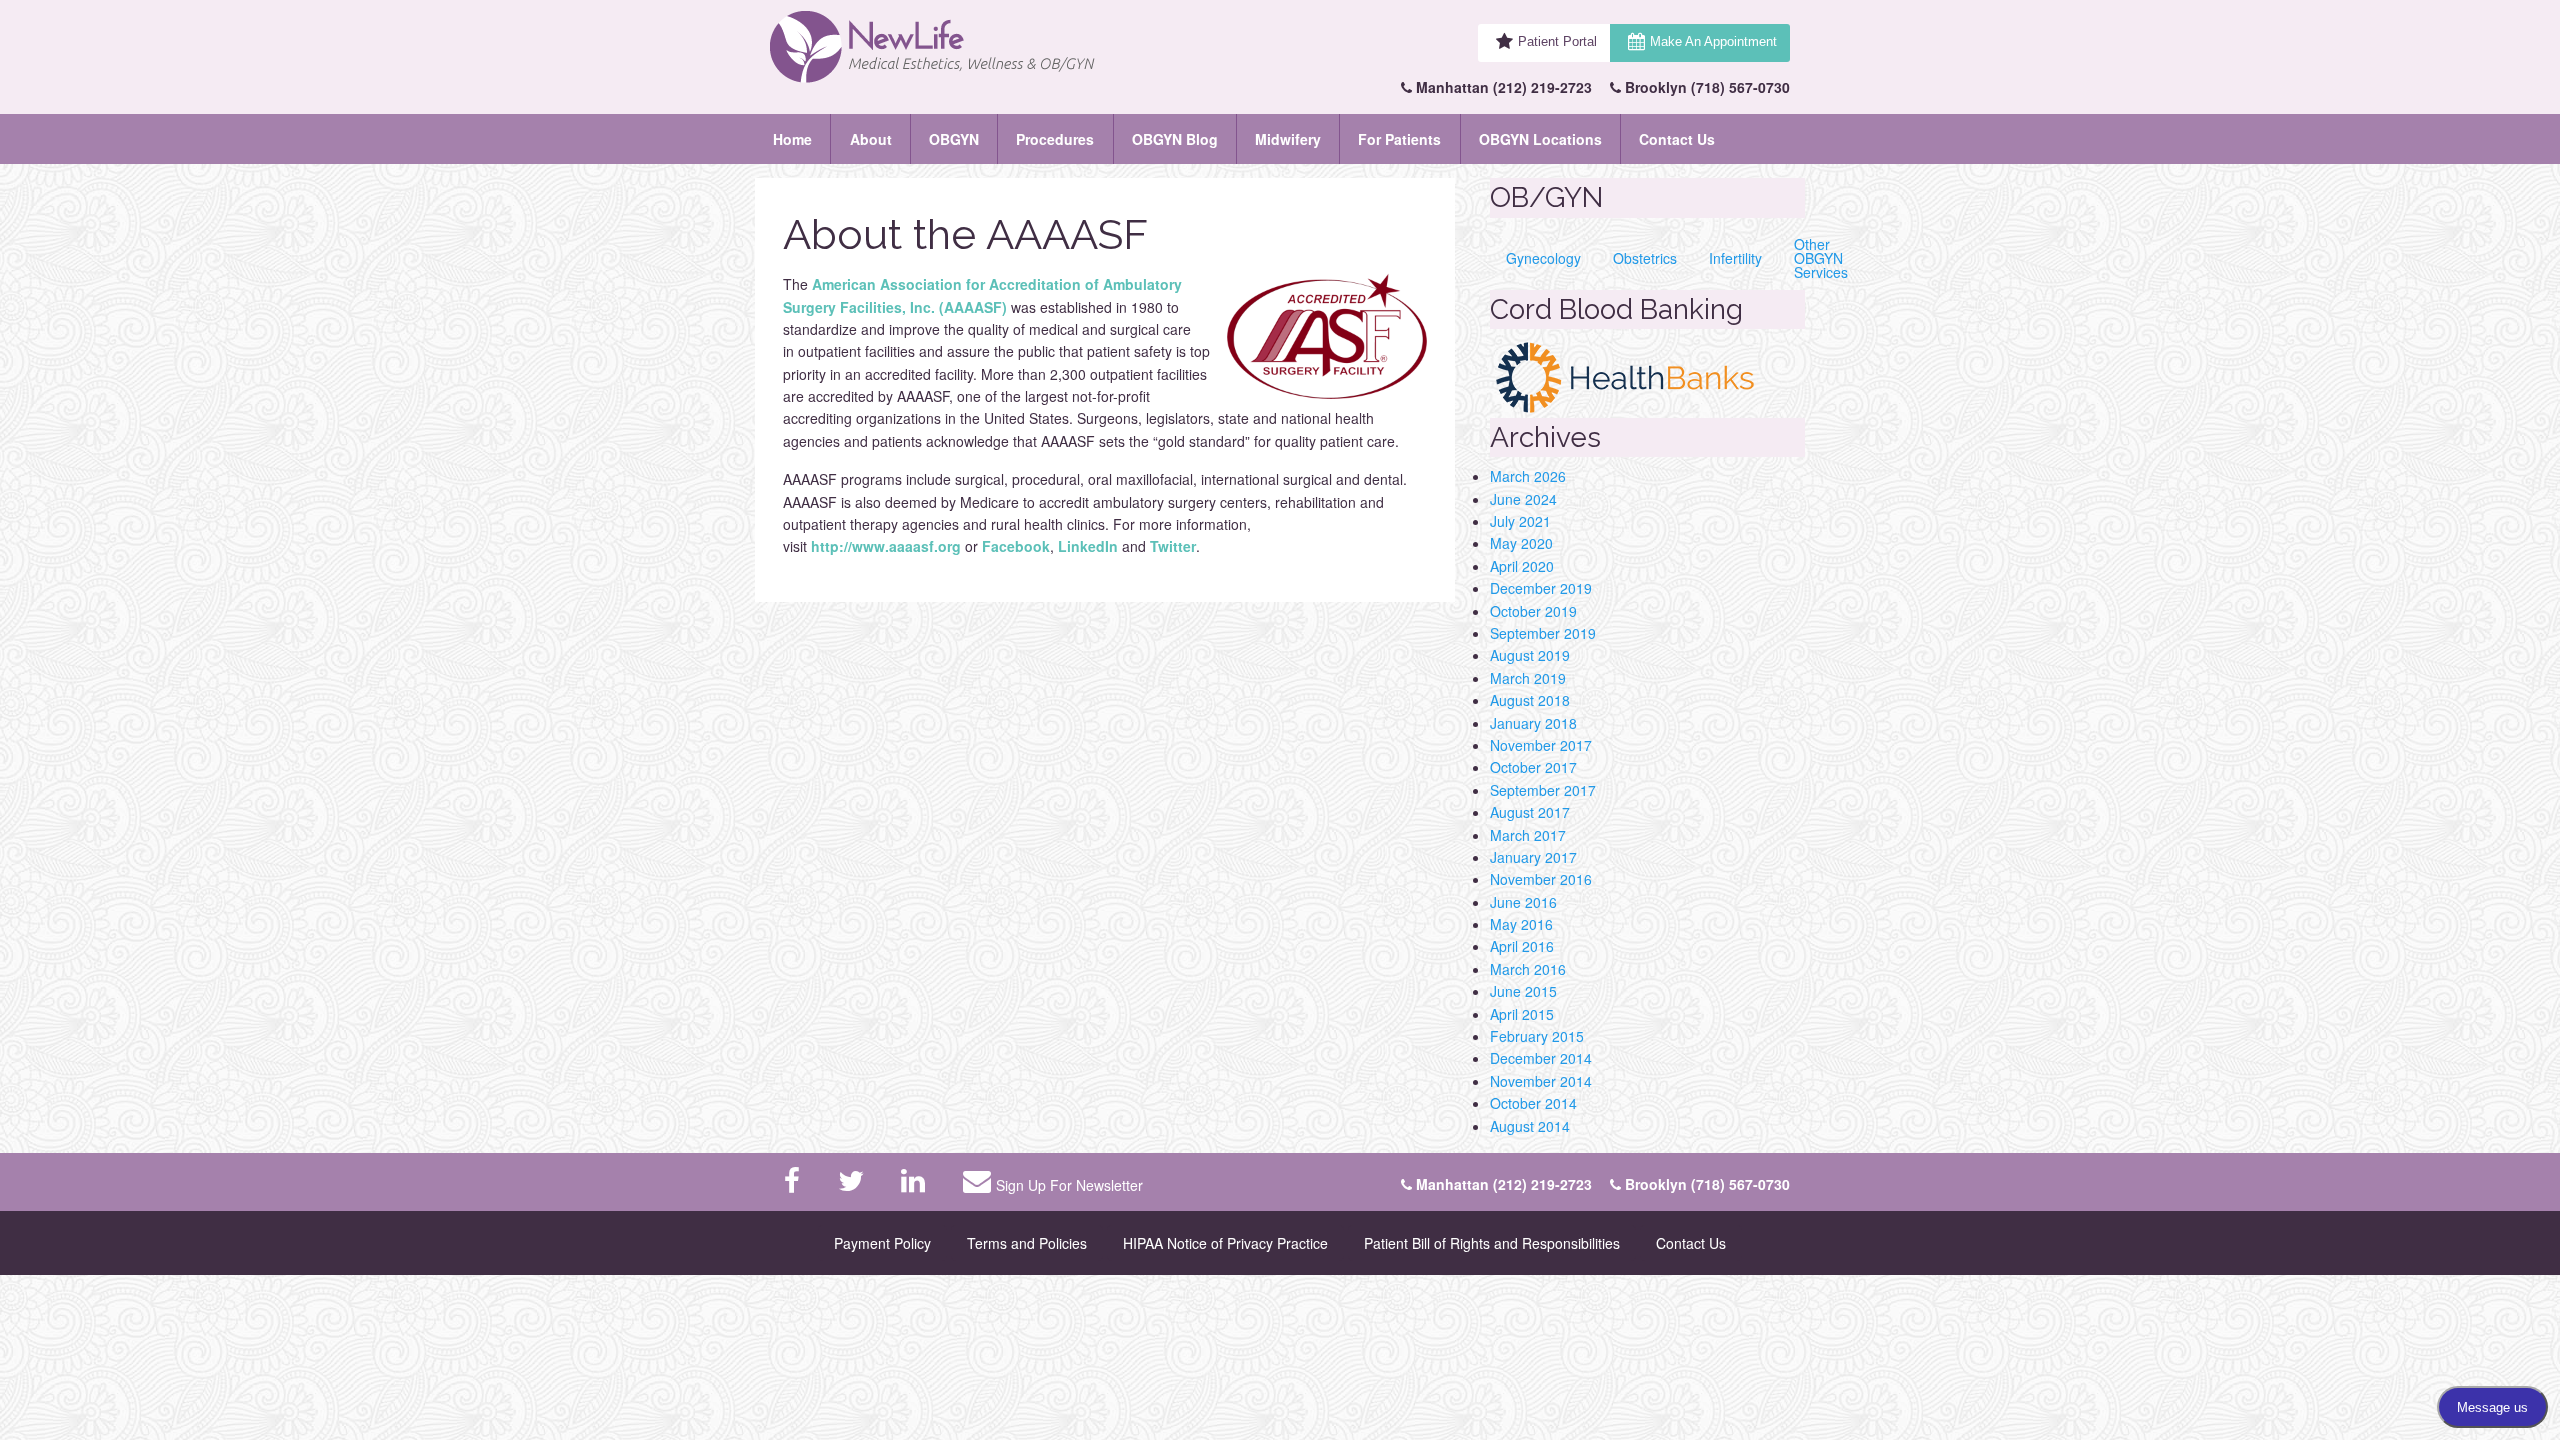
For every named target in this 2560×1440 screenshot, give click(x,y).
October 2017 (1533, 767)
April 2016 (1522, 946)
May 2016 (1521, 924)
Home (792, 139)
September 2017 (1543, 790)
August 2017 (1530, 812)
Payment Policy (882, 1243)
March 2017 (1528, 835)
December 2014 (1541, 1058)
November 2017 (1541, 745)
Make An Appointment (1713, 42)
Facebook (1016, 546)
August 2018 (1530, 700)
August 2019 (1530, 655)
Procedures (1055, 139)
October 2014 (1533, 1103)
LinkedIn (1090, 546)
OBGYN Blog (1175, 139)
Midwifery (1288, 139)
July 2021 (1520, 521)
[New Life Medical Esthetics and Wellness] (974, 47)
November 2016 (1541, 879)
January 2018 (1533, 723)
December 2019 (1541, 588)
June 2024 (1523, 499)
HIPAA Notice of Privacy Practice (1225, 1243)
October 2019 (1533, 611)
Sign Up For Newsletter (1069, 1185)
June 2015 (1523, 991)
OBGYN (954, 139)
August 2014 (1530, 1126)
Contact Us (1677, 139)
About (871, 139)
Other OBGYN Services (1821, 258)
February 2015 (1537, 1036)
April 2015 (1522, 1014)
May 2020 (1521, 543)
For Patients (1399, 139)
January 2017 (1533, 857)
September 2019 (1543, 633)
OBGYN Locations (1540, 139)
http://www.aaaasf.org (886, 546)
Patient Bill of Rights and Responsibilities (1492, 1243)
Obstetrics (1645, 258)
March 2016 (1528, 969)
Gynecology (1543, 258)
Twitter (1173, 546)
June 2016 (1523, 902)
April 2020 (1522, 566)
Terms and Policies (1027, 1243)
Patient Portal (1557, 42)
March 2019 (1528, 678)
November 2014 (1541, 1081)
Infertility (1735, 258)
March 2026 (1528, 476)
